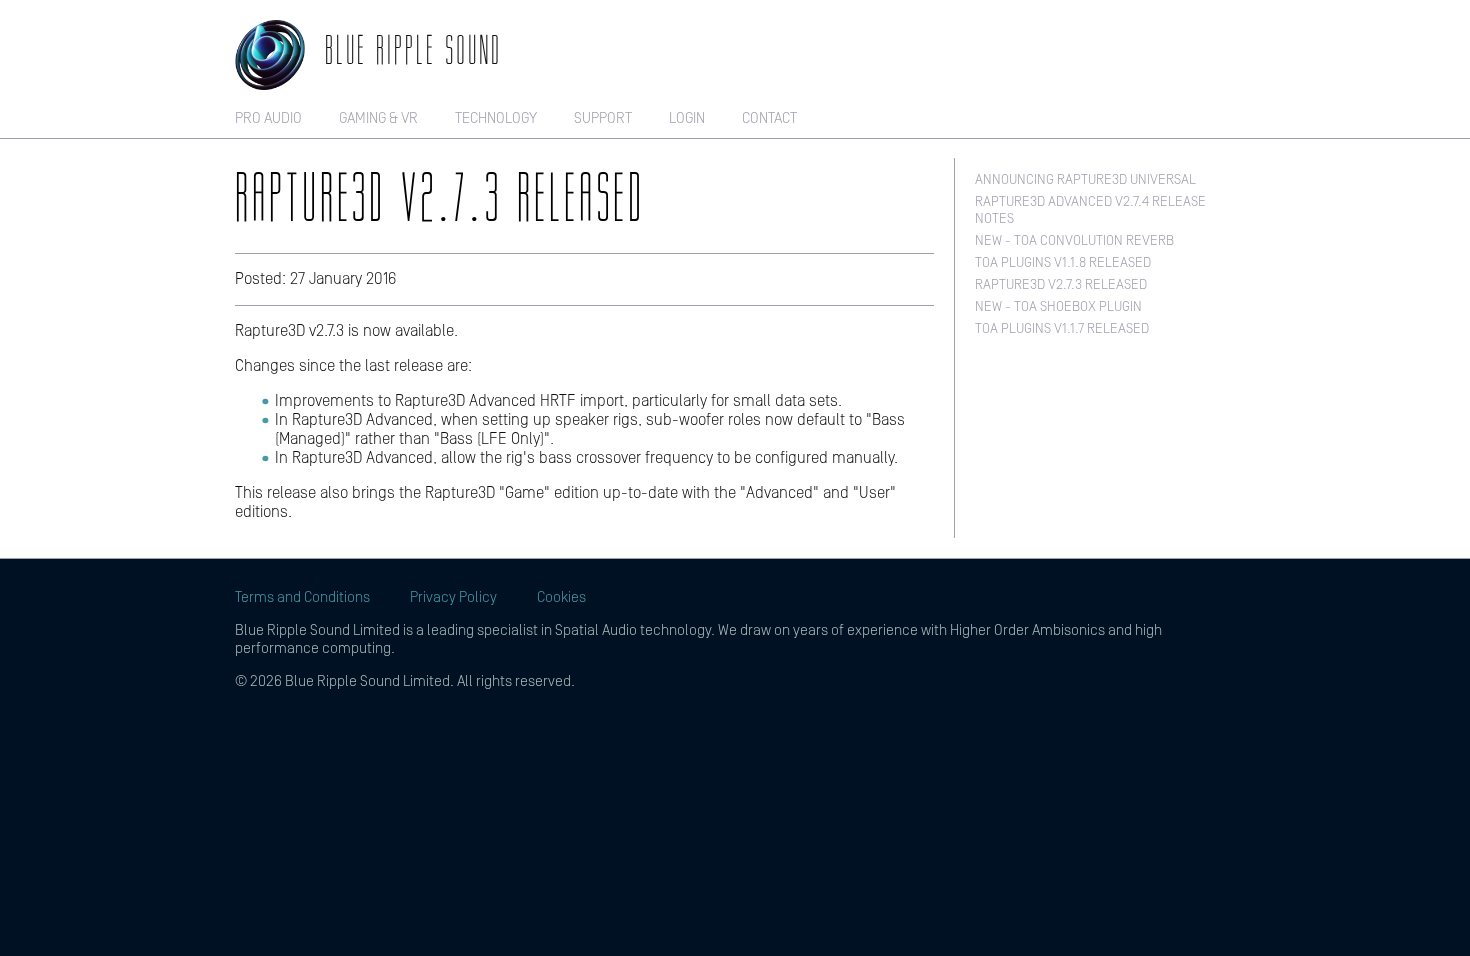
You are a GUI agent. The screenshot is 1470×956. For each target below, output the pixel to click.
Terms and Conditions (302, 597)
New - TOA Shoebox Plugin (1058, 307)
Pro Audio (268, 118)
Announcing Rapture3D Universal (1085, 180)
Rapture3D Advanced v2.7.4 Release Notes (1090, 210)
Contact (769, 118)
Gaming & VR (378, 118)
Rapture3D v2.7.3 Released (1061, 285)
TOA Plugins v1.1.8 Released (1063, 263)
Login (687, 118)
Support (603, 118)
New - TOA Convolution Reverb (1074, 241)
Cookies (561, 597)
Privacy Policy (453, 597)
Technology (496, 118)
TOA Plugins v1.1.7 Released (1062, 329)
